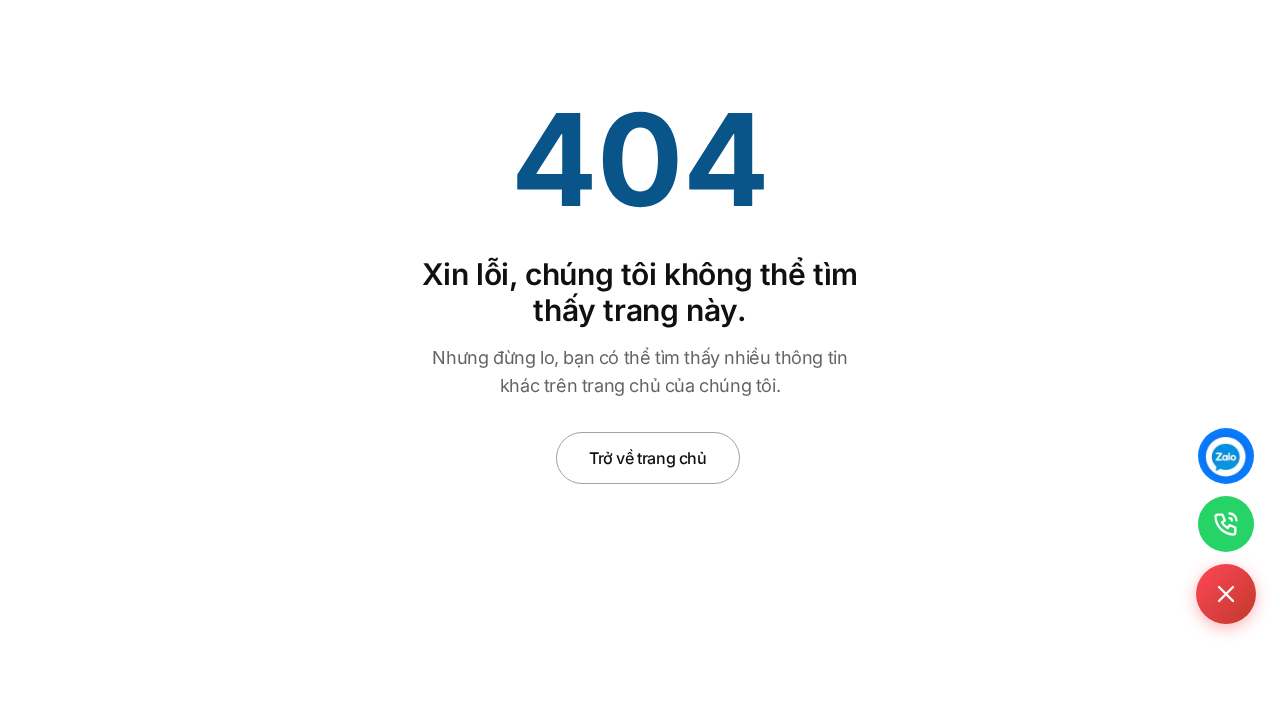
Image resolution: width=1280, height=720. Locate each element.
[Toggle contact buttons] (1226, 594)
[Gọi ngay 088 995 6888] (1226, 524)
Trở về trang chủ (648, 458)
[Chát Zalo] (1226, 456)
